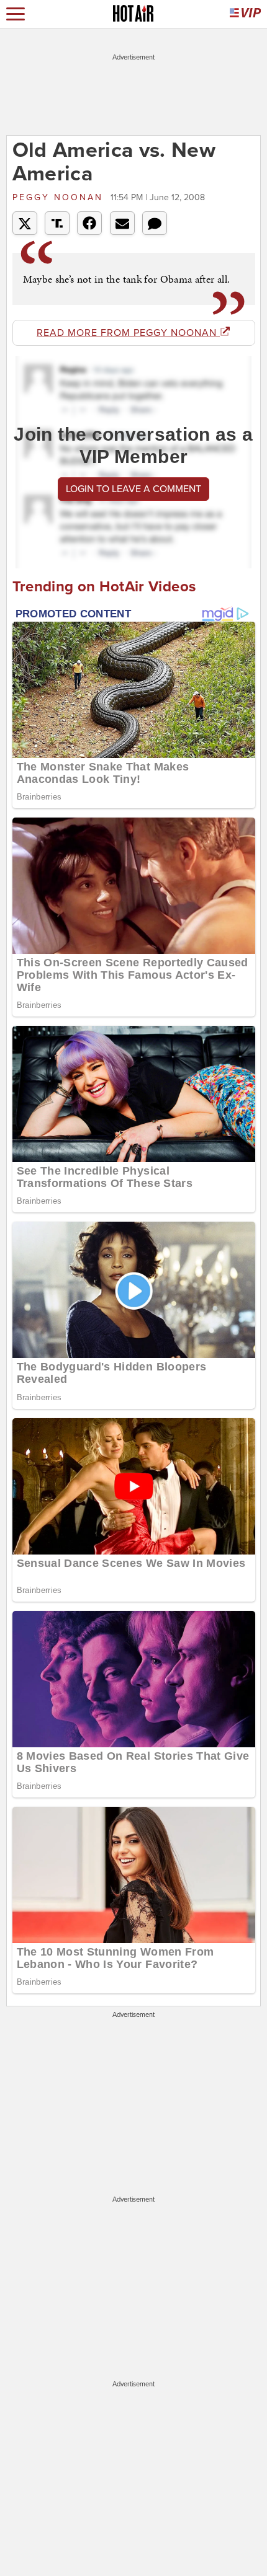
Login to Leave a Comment (133, 489)
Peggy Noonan (60, 197)
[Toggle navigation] (16, 14)
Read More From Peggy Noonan (128, 333)
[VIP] (245, 14)
